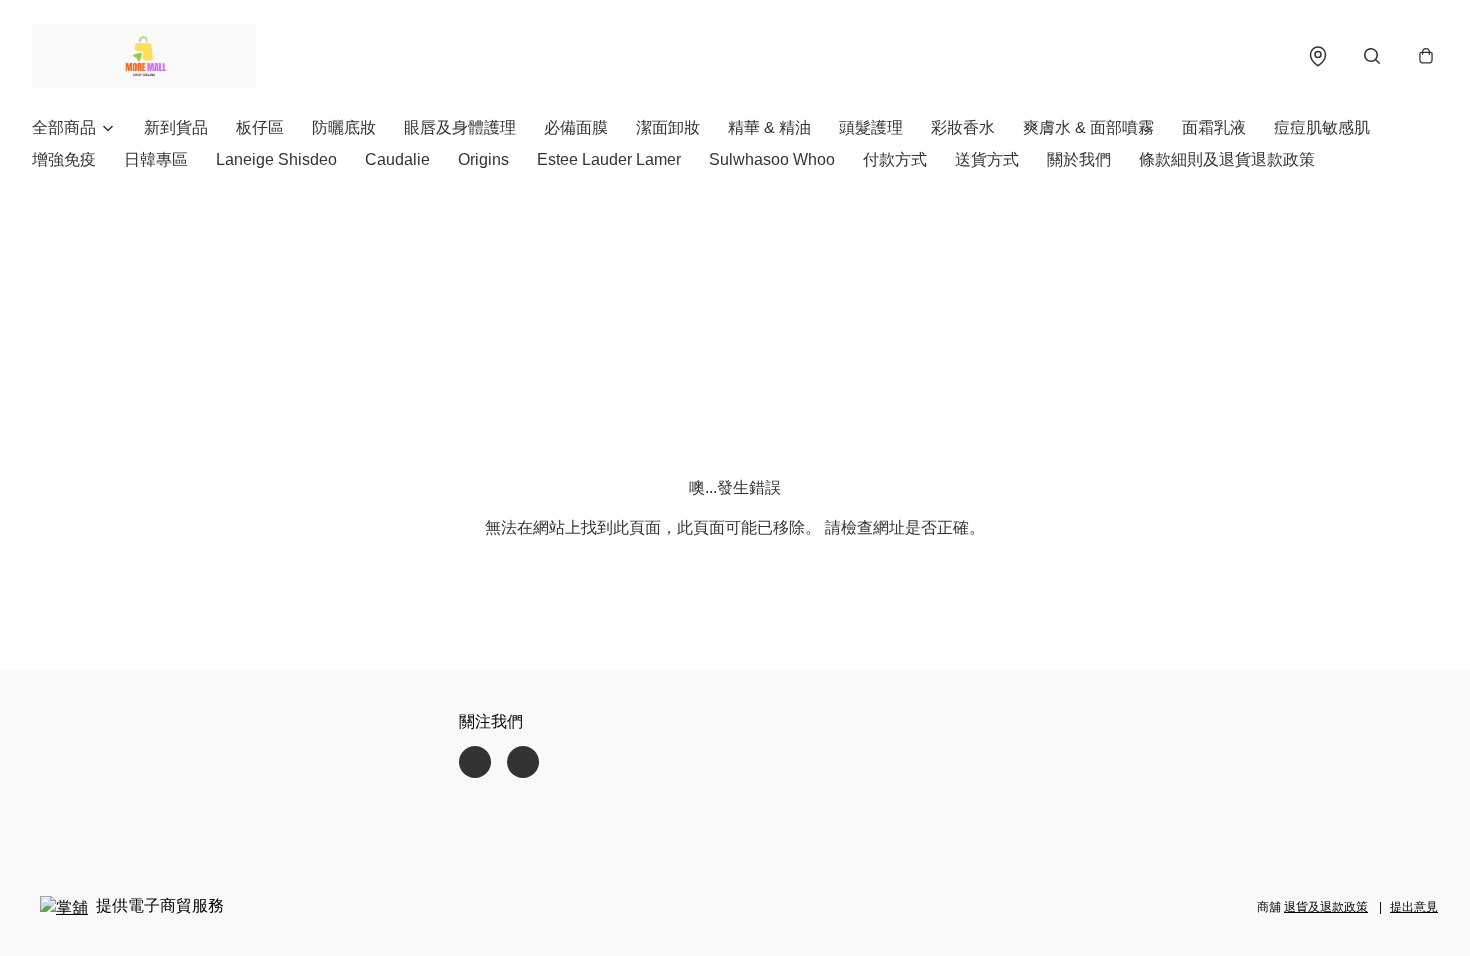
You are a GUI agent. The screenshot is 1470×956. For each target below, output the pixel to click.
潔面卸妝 (668, 127)
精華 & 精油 (769, 127)
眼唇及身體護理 (460, 127)
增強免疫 (64, 159)
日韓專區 (156, 159)
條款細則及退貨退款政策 (1227, 159)
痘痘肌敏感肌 (1322, 127)
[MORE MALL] (144, 56)
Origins (483, 159)
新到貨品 (176, 127)
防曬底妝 (344, 127)
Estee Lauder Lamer (609, 159)
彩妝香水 (963, 127)
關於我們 (1079, 159)
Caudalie (397, 159)
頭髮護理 (871, 127)
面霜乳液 (1214, 127)
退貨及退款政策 (1326, 907)
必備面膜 (576, 127)
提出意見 (1414, 907)
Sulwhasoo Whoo (772, 159)
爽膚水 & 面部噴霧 (1088, 127)
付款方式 (895, 159)
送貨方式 (987, 159)
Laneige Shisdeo (276, 159)
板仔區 (260, 127)
